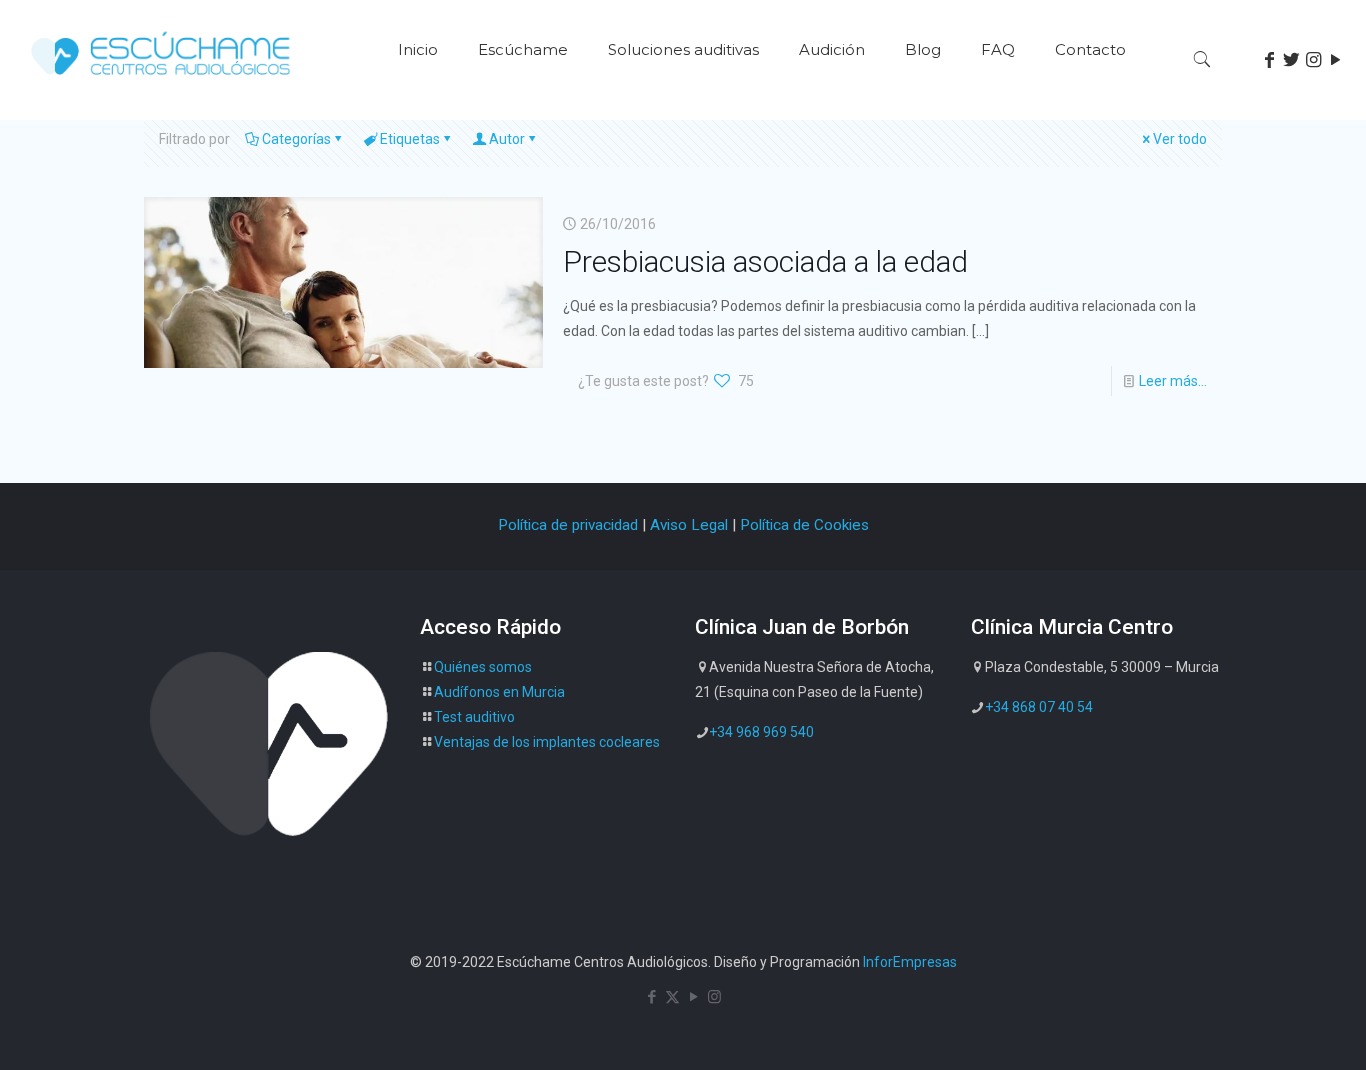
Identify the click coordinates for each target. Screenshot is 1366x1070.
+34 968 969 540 (761, 732)
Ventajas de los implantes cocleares (547, 742)
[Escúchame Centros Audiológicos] (162, 81)
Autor (507, 139)
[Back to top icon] (1270, 1029)
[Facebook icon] (651, 997)
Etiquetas (410, 139)
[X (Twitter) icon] (672, 997)
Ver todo (1180, 139)
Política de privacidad (568, 525)
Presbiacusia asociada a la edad (765, 261)
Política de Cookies (804, 525)
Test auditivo (474, 717)
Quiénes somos (483, 667)
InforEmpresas (910, 962)
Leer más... (1173, 381)
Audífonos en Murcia (499, 692)
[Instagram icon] (714, 997)
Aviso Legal (689, 525)
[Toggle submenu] (523, 110)
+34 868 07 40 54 (1039, 707)
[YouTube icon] (693, 997)
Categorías (296, 139)
